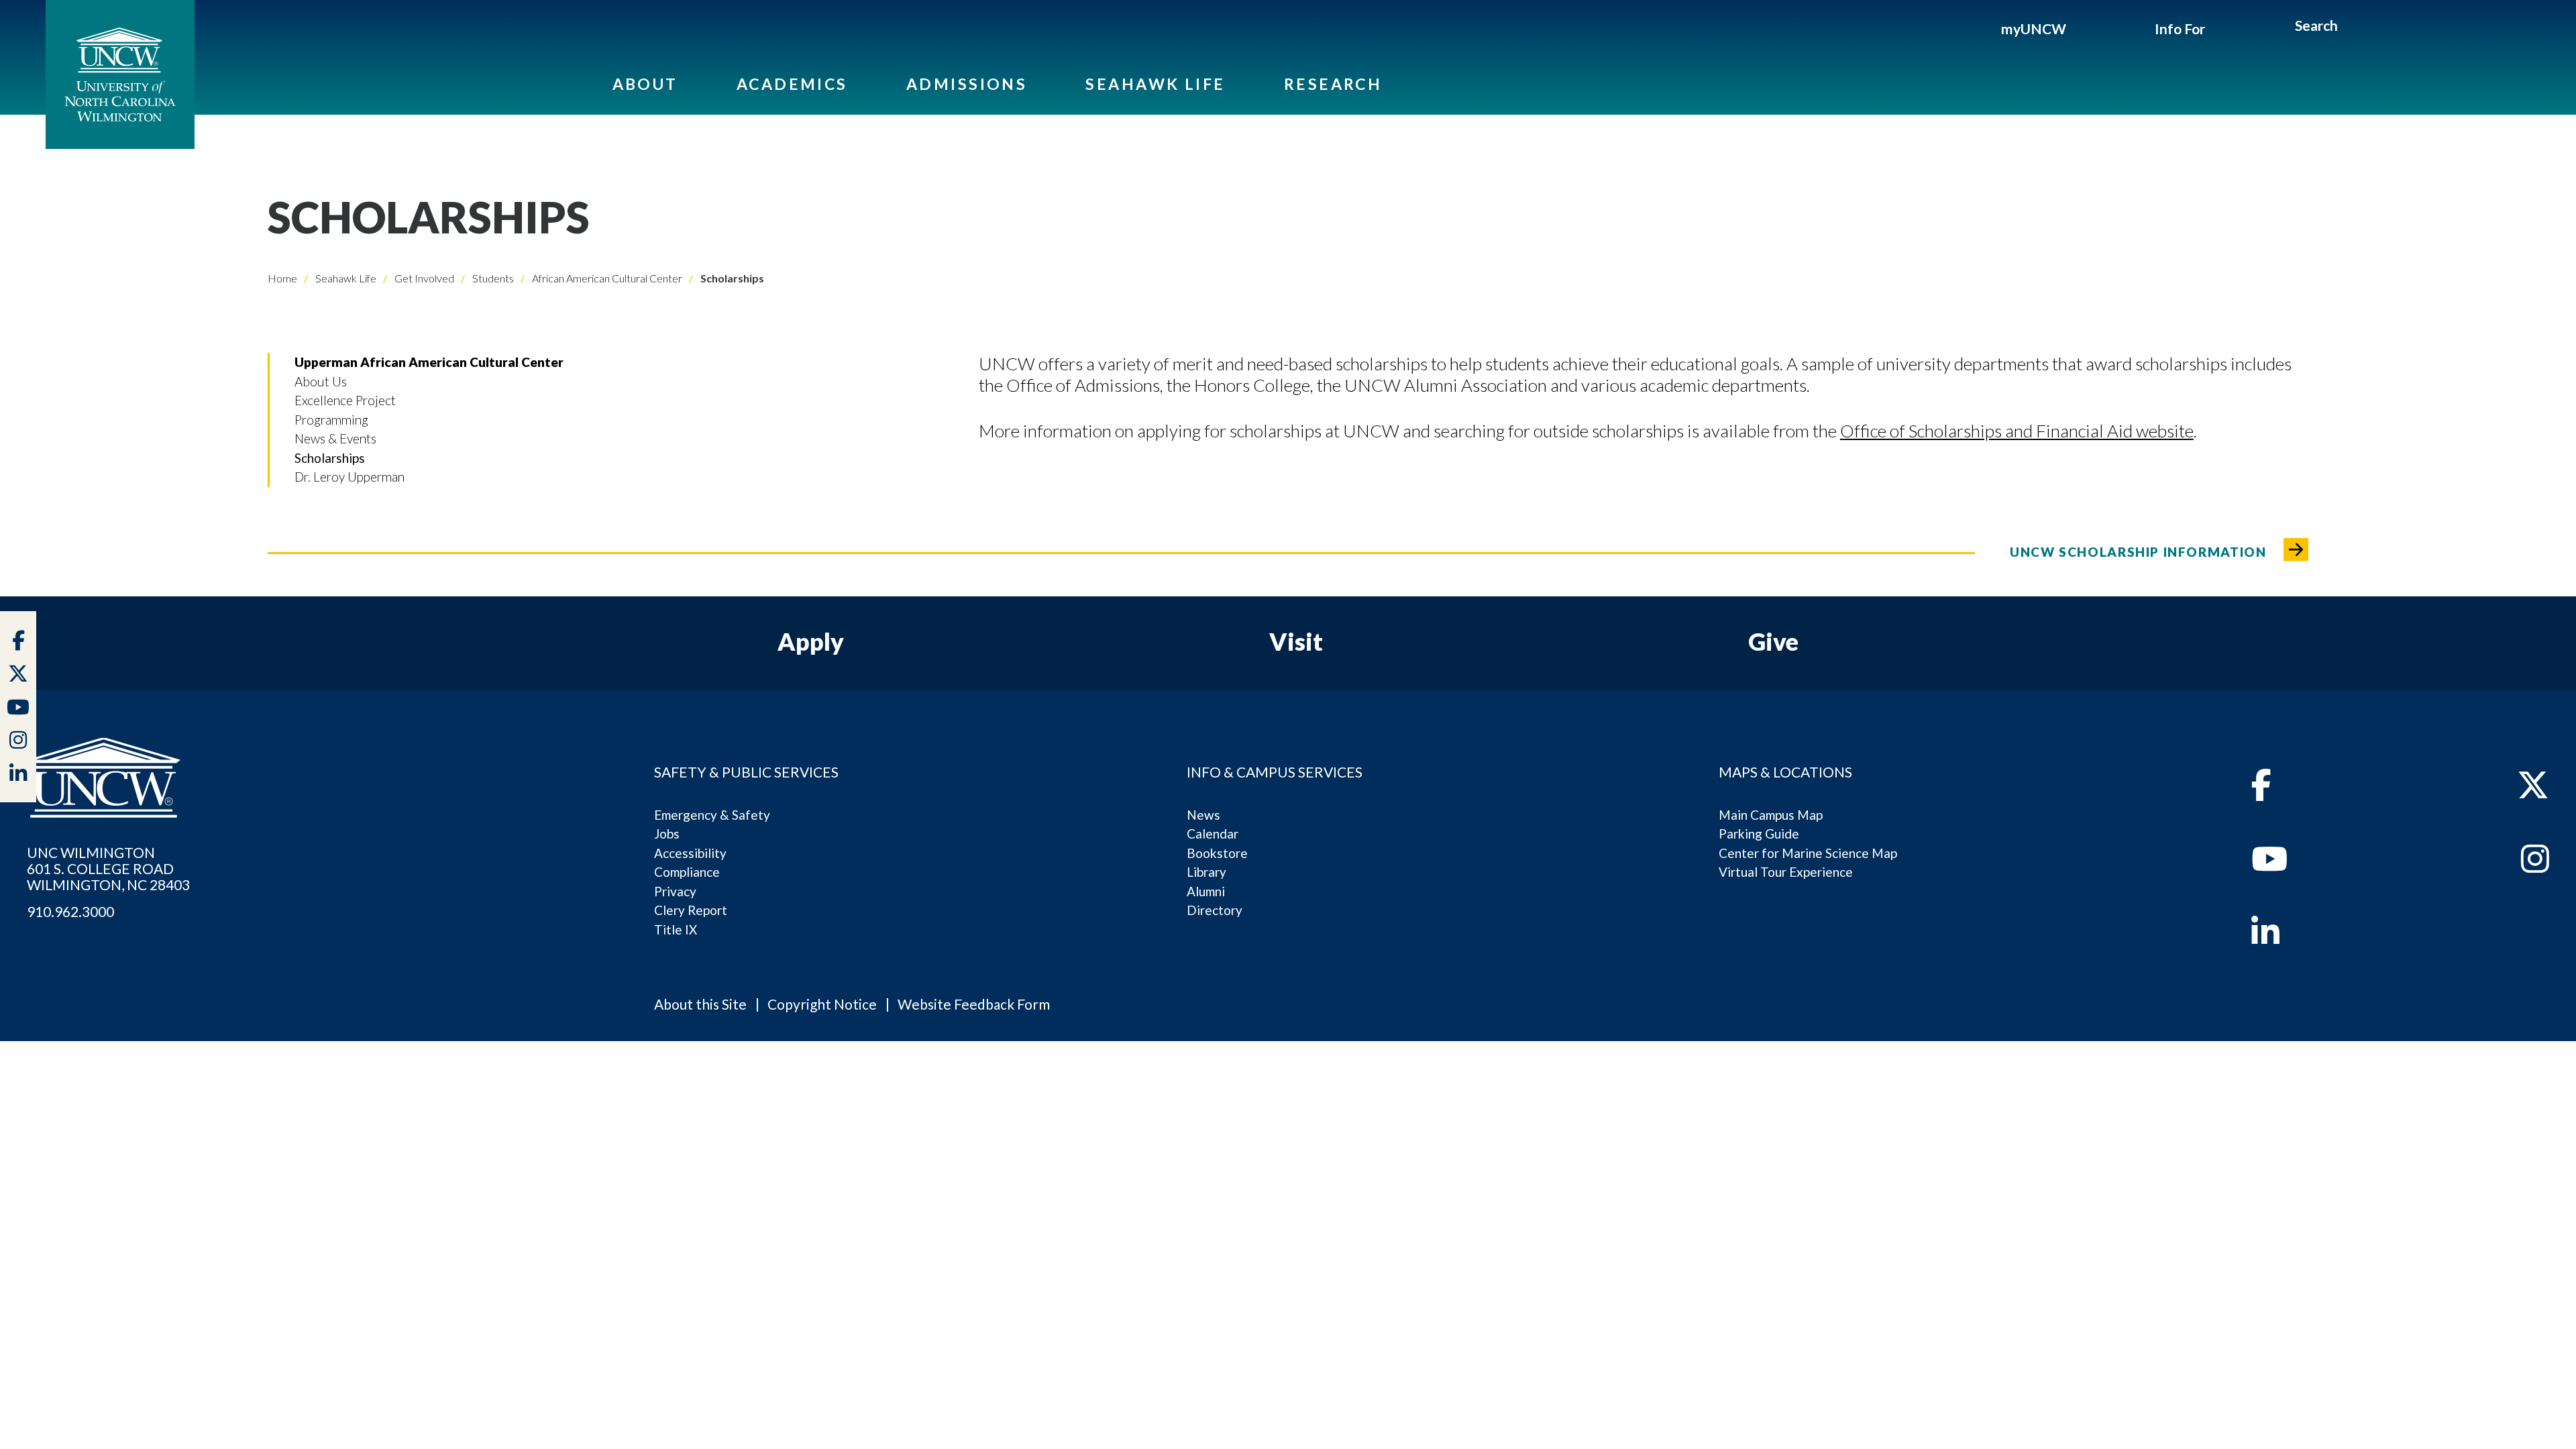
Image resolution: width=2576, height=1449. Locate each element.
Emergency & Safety (712, 815)
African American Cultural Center (606, 278)
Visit (1296, 641)
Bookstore (1217, 853)
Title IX (676, 929)
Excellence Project (345, 400)
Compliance (687, 872)
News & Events (335, 438)
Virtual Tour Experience (1786, 872)
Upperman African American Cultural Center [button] (429, 362)
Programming (331, 420)
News (1203, 815)
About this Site (700, 1004)
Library (1206, 872)
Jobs (667, 834)
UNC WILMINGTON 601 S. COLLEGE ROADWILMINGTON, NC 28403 (108, 869)
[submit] (2354, 28)
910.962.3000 (70, 912)
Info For (2180, 29)
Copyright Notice (822, 1004)
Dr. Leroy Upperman (350, 477)
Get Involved (423, 278)
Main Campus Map (1771, 815)
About (645, 84)
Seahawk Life (1155, 84)
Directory (1215, 910)
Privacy (675, 891)
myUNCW (2034, 29)
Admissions (967, 84)
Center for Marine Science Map (1808, 853)
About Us (321, 381)
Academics (792, 84)
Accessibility (690, 853)
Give (1773, 641)
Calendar (1213, 834)
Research (1333, 84)
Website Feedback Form (974, 1004)
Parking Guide (1759, 834)
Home (282, 278)
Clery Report (691, 910)
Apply (811, 641)
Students (492, 278)
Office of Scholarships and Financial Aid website (2017, 431)
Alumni (1206, 891)
